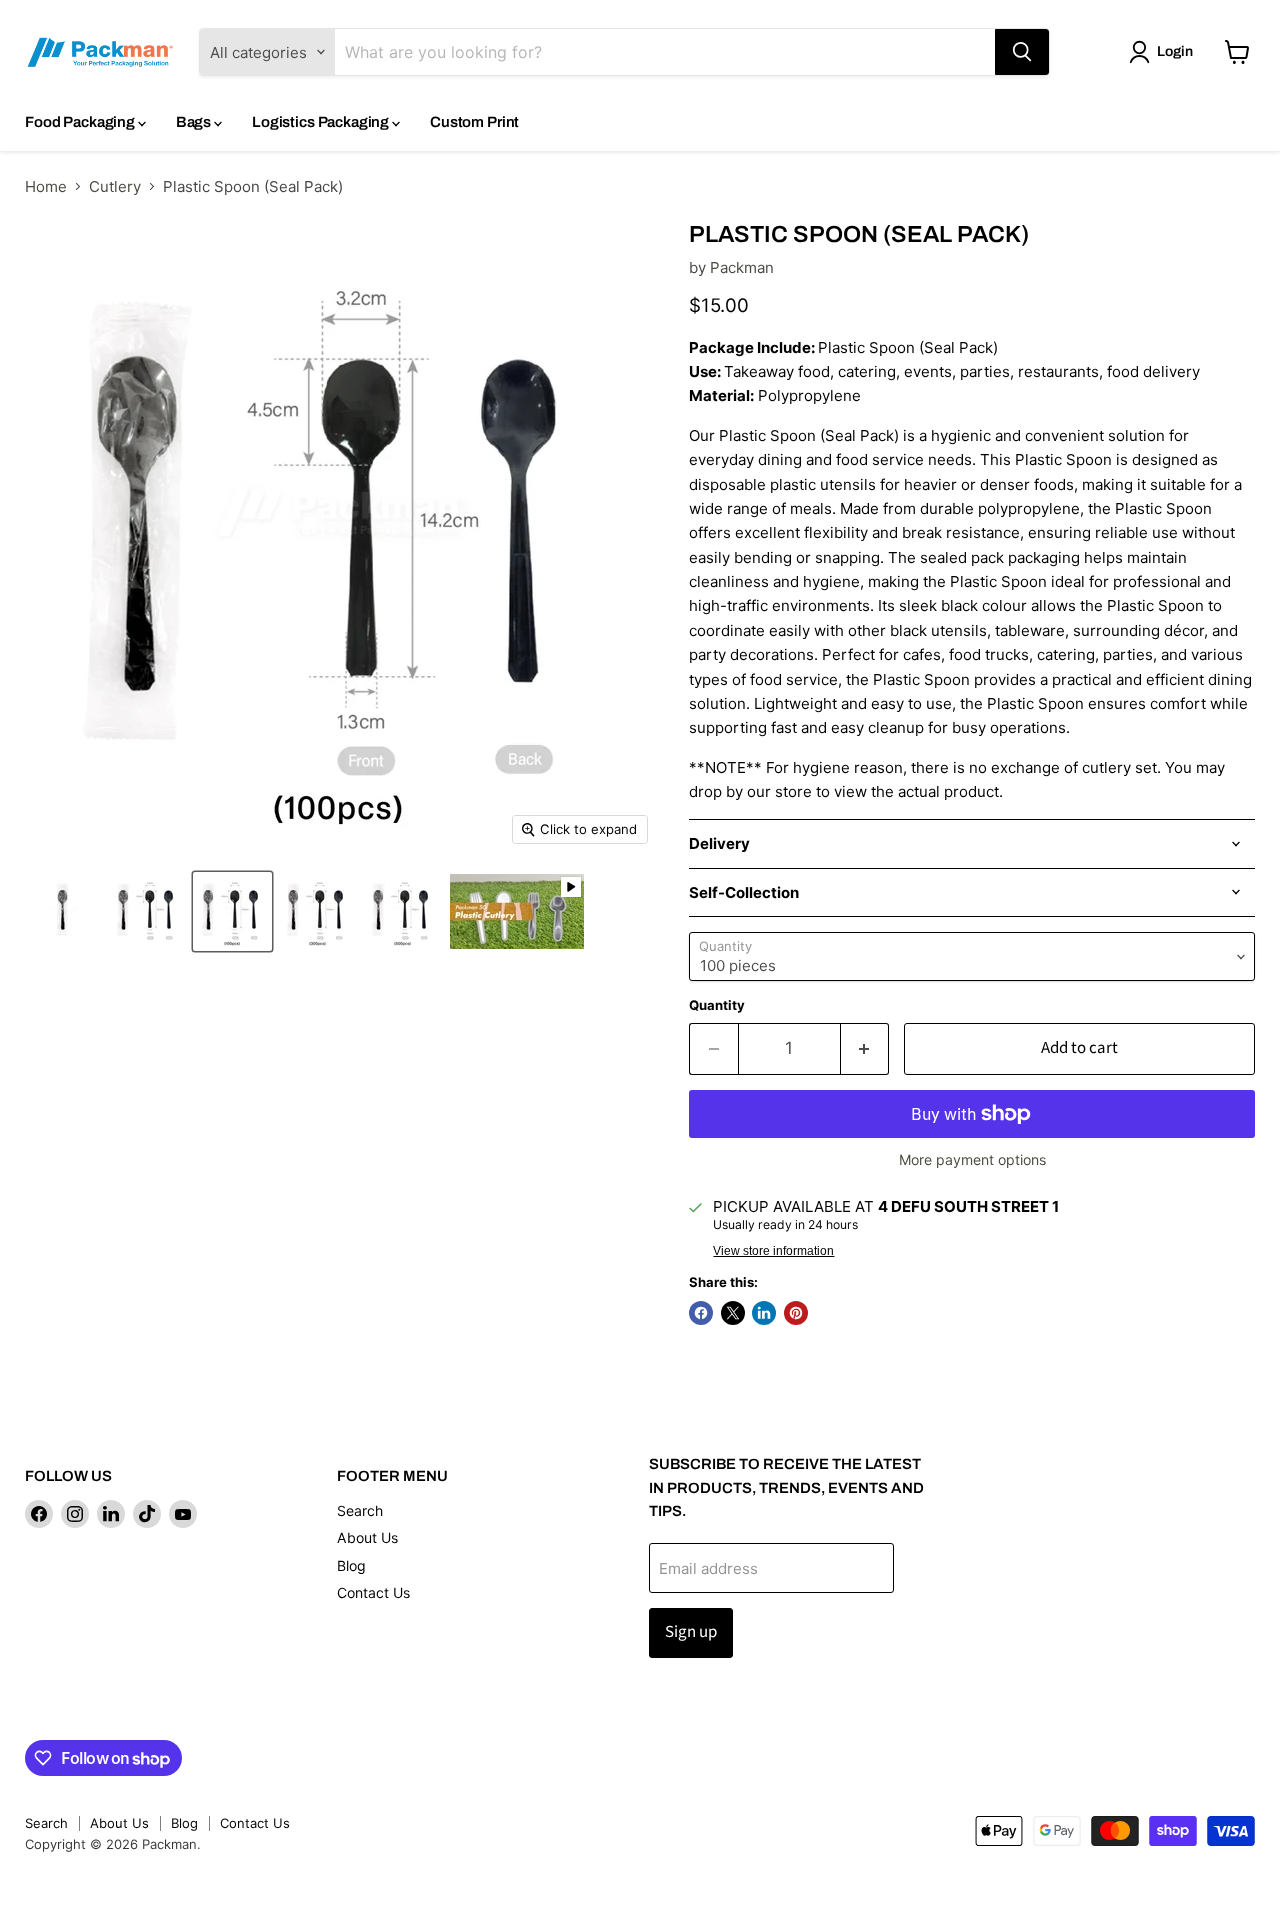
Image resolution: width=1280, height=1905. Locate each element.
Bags (195, 122)
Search (360, 1510)
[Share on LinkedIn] (764, 1313)
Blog (351, 1565)
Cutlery (115, 186)
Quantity (717, 1005)
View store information (773, 1251)
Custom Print (474, 122)
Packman (742, 267)
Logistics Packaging (322, 122)
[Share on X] (733, 1313)
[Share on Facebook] (701, 1313)
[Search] (1022, 52)
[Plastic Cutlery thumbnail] (517, 911)
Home (46, 186)
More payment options (972, 1160)
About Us (367, 1537)
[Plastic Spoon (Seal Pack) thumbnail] (62, 911)
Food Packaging (81, 122)
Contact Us (373, 1592)
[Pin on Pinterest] (796, 1313)
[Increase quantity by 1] (865, 1048)
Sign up (691, 1632)
